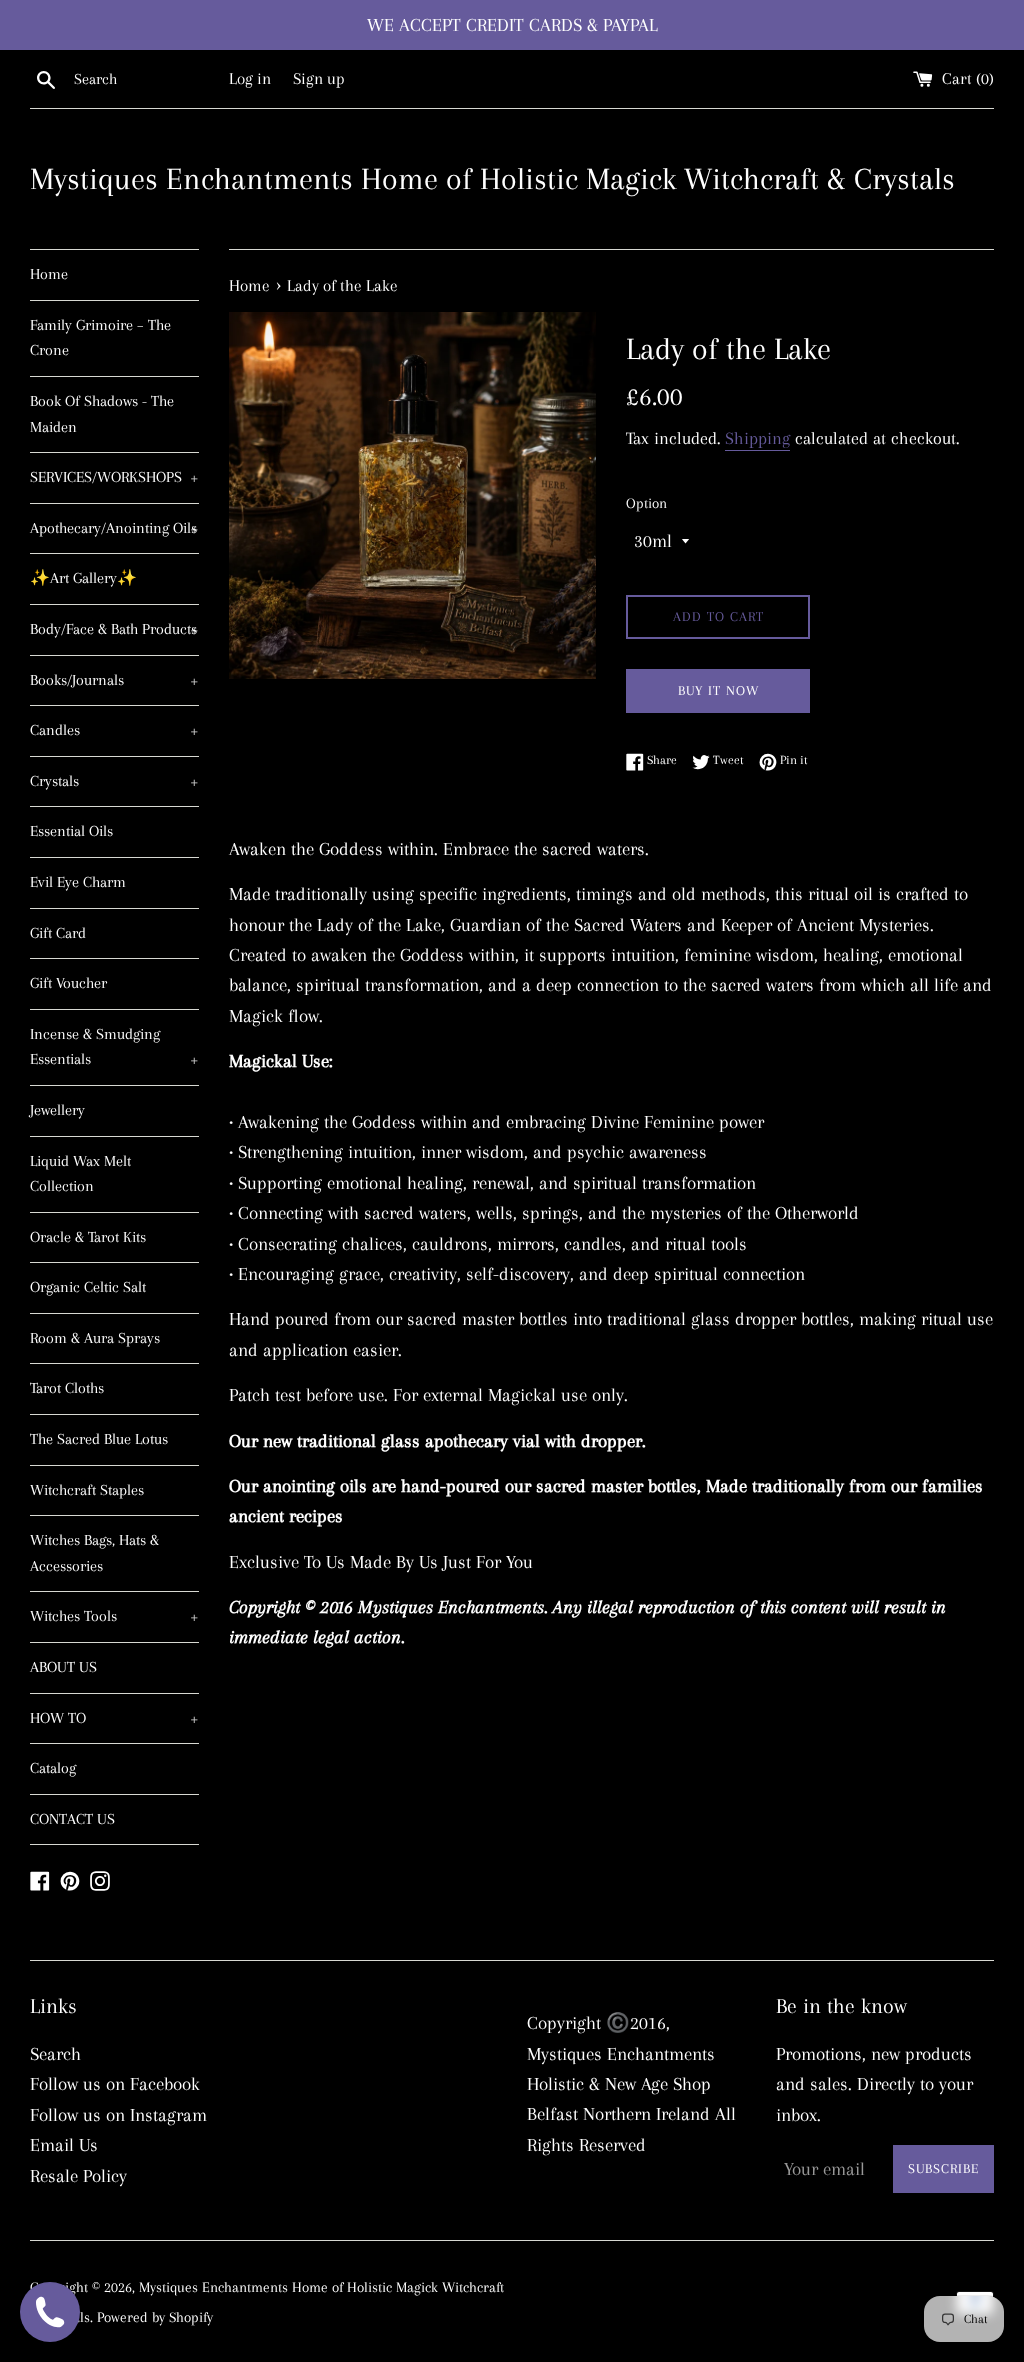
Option (646, 503)
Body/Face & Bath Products (114, 629)
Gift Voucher (68, 983)
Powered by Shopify (155, 2317)
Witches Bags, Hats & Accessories (94, 1553)
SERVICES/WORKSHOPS (114, 477)
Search (55, 2054)
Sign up (319, 78)
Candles (114, 730)
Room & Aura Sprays (95, 1338)
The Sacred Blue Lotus (99, 1439)
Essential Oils (71, 831)
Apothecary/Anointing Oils (114, 528)
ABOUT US (63, 1667)
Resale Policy (78, 2176)
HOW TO (114, 1718)
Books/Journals (114, 680)
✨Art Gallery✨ (83, 578)
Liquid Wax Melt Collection (80, 1174)
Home (49, 274)
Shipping (757, 438)
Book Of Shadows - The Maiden (102, 414)
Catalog (53, 1768)
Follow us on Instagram (118, 2115)
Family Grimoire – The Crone (100, 338)
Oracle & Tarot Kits (88, 1237)
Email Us (64, 2145)
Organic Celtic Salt (88, 1287)
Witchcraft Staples (87, 1490)
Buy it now (718, 690)
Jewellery (57, 1110)
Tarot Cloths (67, 1388)
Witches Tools (114, 1616)
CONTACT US (72, 1819)
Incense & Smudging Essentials (114, 1047)
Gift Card (58, 933)
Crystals (114, 781)
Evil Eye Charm (78, 882)
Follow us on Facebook (115, 2084)
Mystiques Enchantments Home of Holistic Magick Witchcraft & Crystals (492, 178)
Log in (250, 78)
